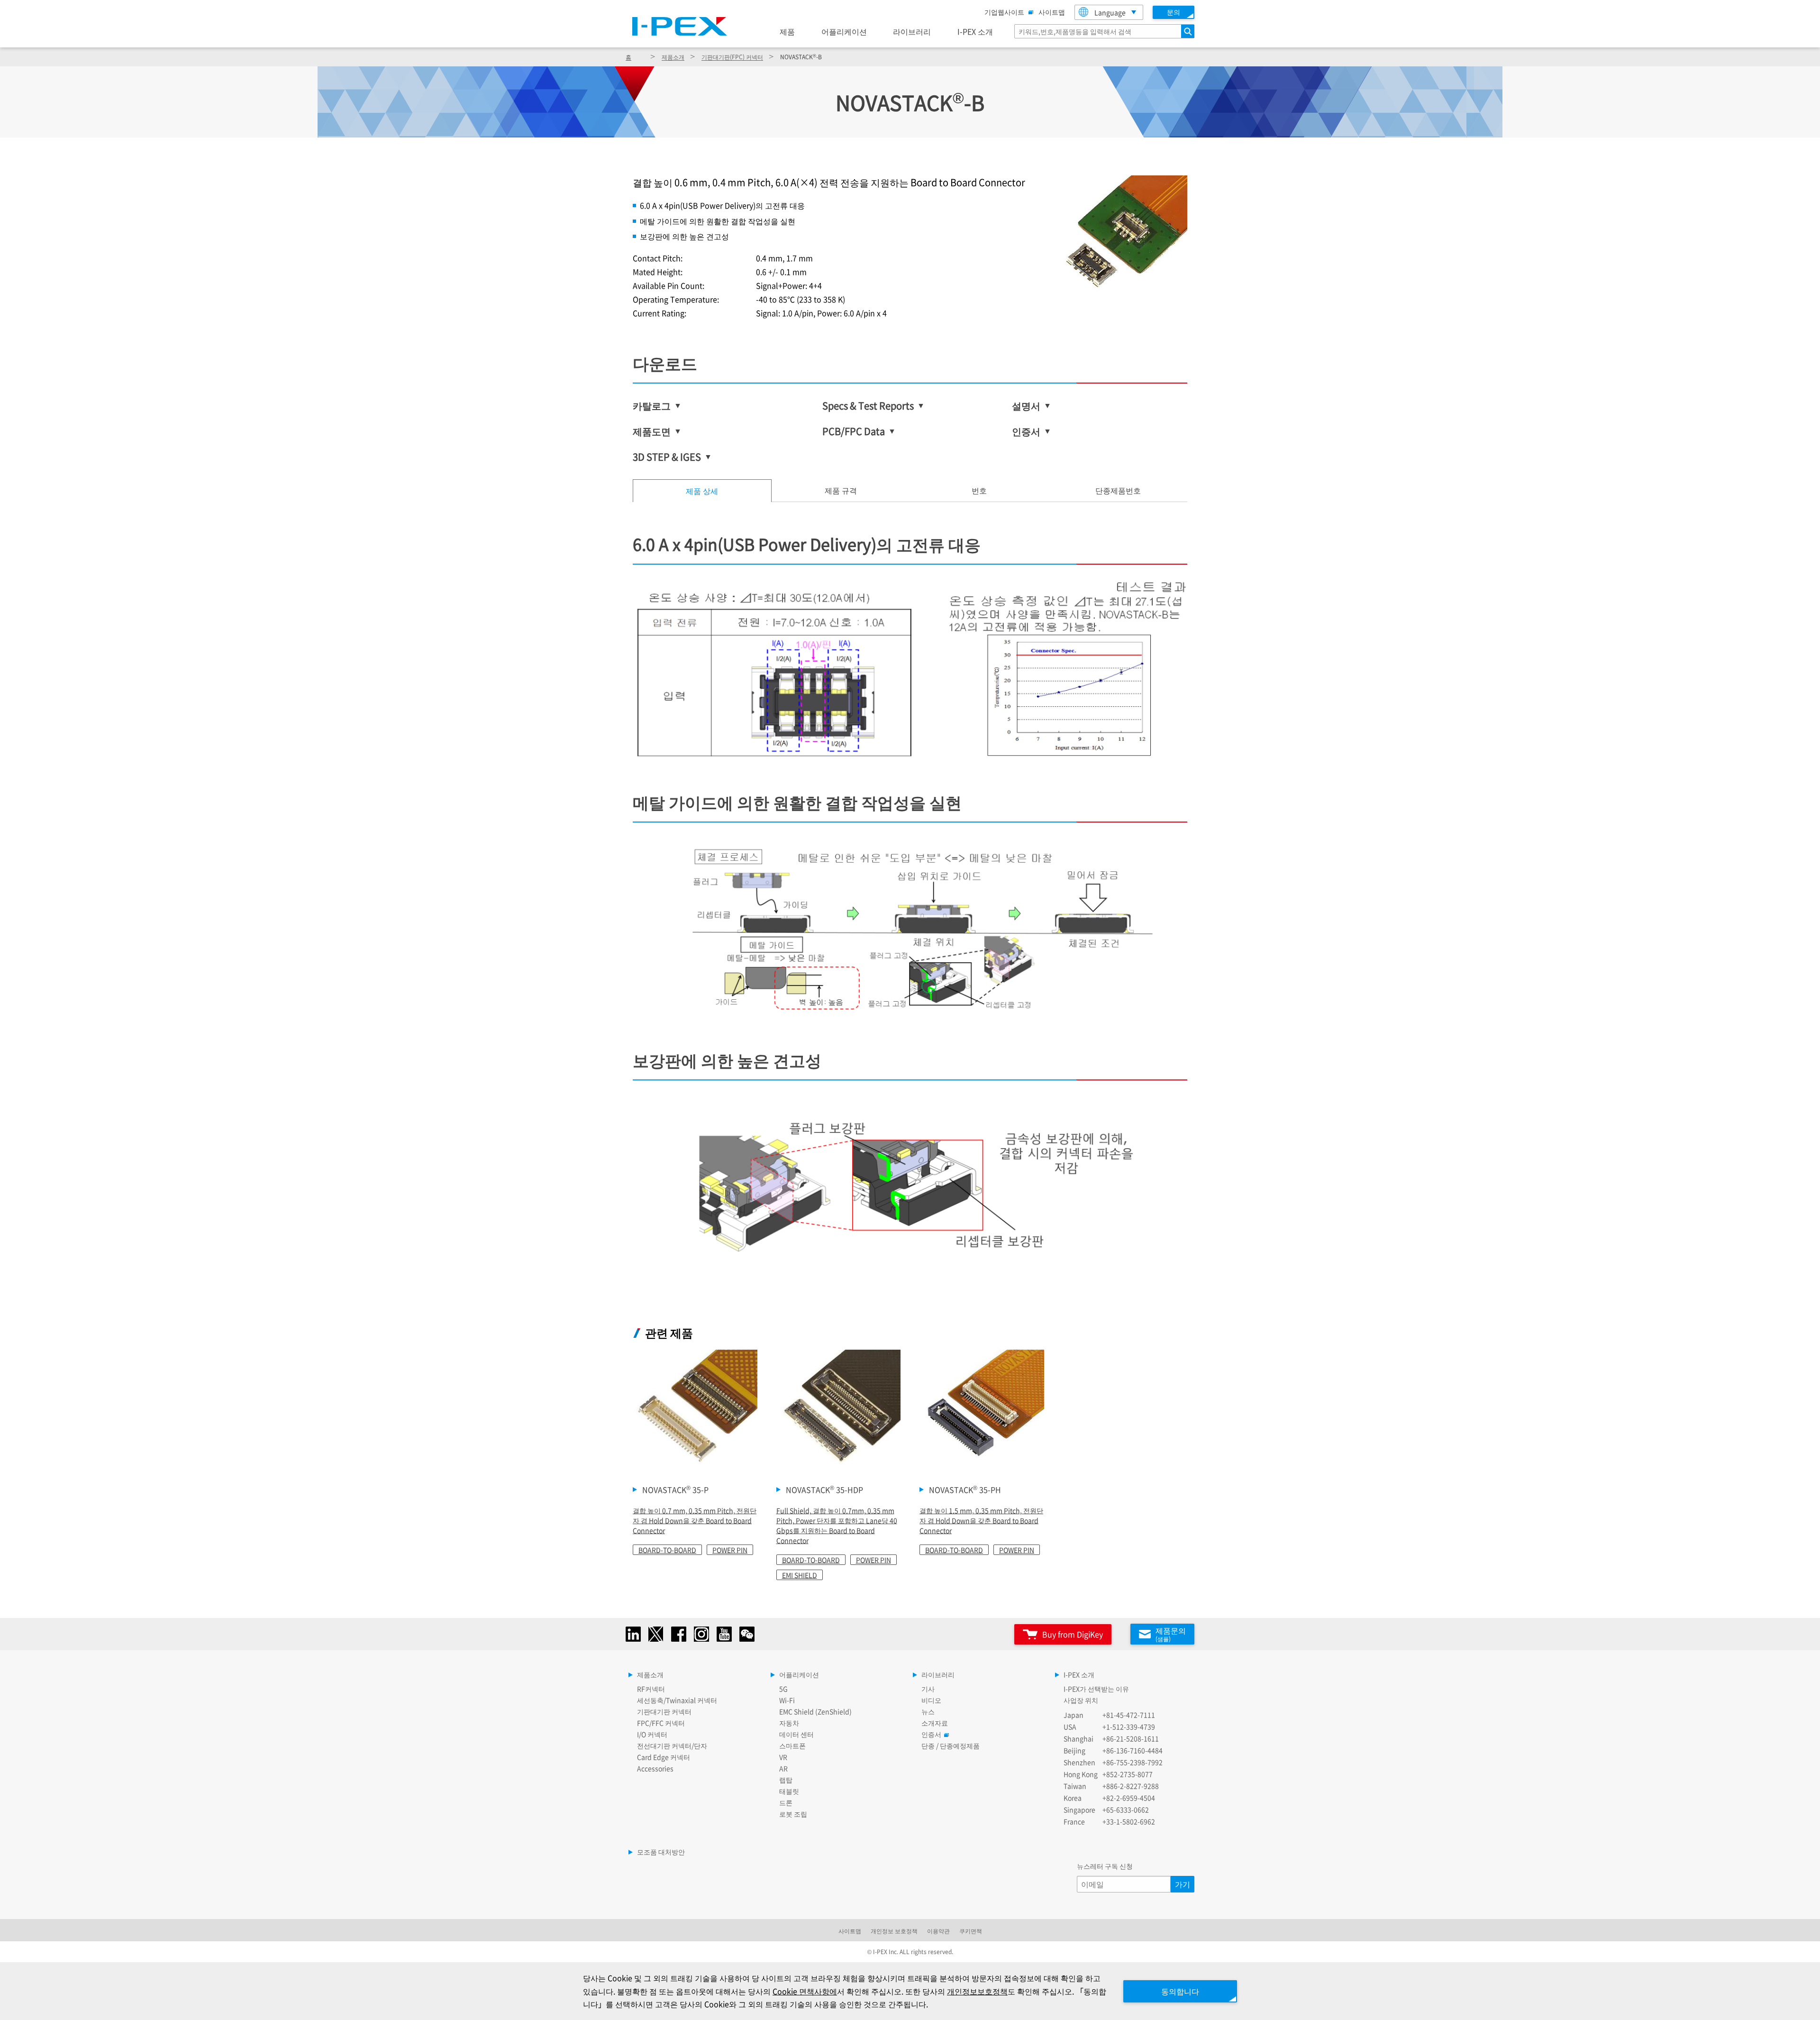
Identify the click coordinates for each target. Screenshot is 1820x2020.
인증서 (931, 1734)
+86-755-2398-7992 (1133, 1762)
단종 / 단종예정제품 (951, 1746)
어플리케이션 (844, 31)
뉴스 (928, 1711)
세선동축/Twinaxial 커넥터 (677, 1700)
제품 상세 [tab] (702, 491)
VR (783, 1757)
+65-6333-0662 (1126, 1810)
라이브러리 (912, 31)
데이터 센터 (796, 1734)
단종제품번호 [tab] (1118, 490)
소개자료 (935, 1723)
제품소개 (673, 57)
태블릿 (789, 1791)
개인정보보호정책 (977, 1991)
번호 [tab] (979, 490)
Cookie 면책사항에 (805, 1991)
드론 (786, 1802)
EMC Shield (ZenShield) (815, 1711)
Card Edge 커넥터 (664, 1757)
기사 (928, 1689)
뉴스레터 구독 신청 (1105, 1866)
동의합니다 (1180, 1991)
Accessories (655, 1768)
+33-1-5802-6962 (1129, 1821)
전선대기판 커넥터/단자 (672, 1746)
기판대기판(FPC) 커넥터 (732, 57)
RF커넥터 (651, 1689)
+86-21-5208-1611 (1131, 1738)
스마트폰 (792, 1746)
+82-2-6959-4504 (1129, 1798)
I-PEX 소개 (975, 31)
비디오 (931, 1700)
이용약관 (938, 1931)
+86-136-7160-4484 (1133, 1750)
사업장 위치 (1081, 1700)
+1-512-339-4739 (1129, 1727)
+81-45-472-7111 (1129, 1715)
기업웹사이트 (1004, 12)
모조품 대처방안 (661, 1852)
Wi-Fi (787, 1700)
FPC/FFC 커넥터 (661, 1723)
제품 (787, 31)
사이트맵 (1052, 12)
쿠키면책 (971, 1931)
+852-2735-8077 (1128, 1774)
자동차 (789, 1723)
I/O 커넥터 (652, 1734)
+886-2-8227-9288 (1131, 1786)
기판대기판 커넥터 (664, 1711)
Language (1110, 12)
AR (783, 1768)
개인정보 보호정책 (894, 1931)
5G (783, 1689)
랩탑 (786, 1780)
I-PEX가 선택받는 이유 (1096, 1689)
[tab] (841, 491)
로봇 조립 (793, 1814)
